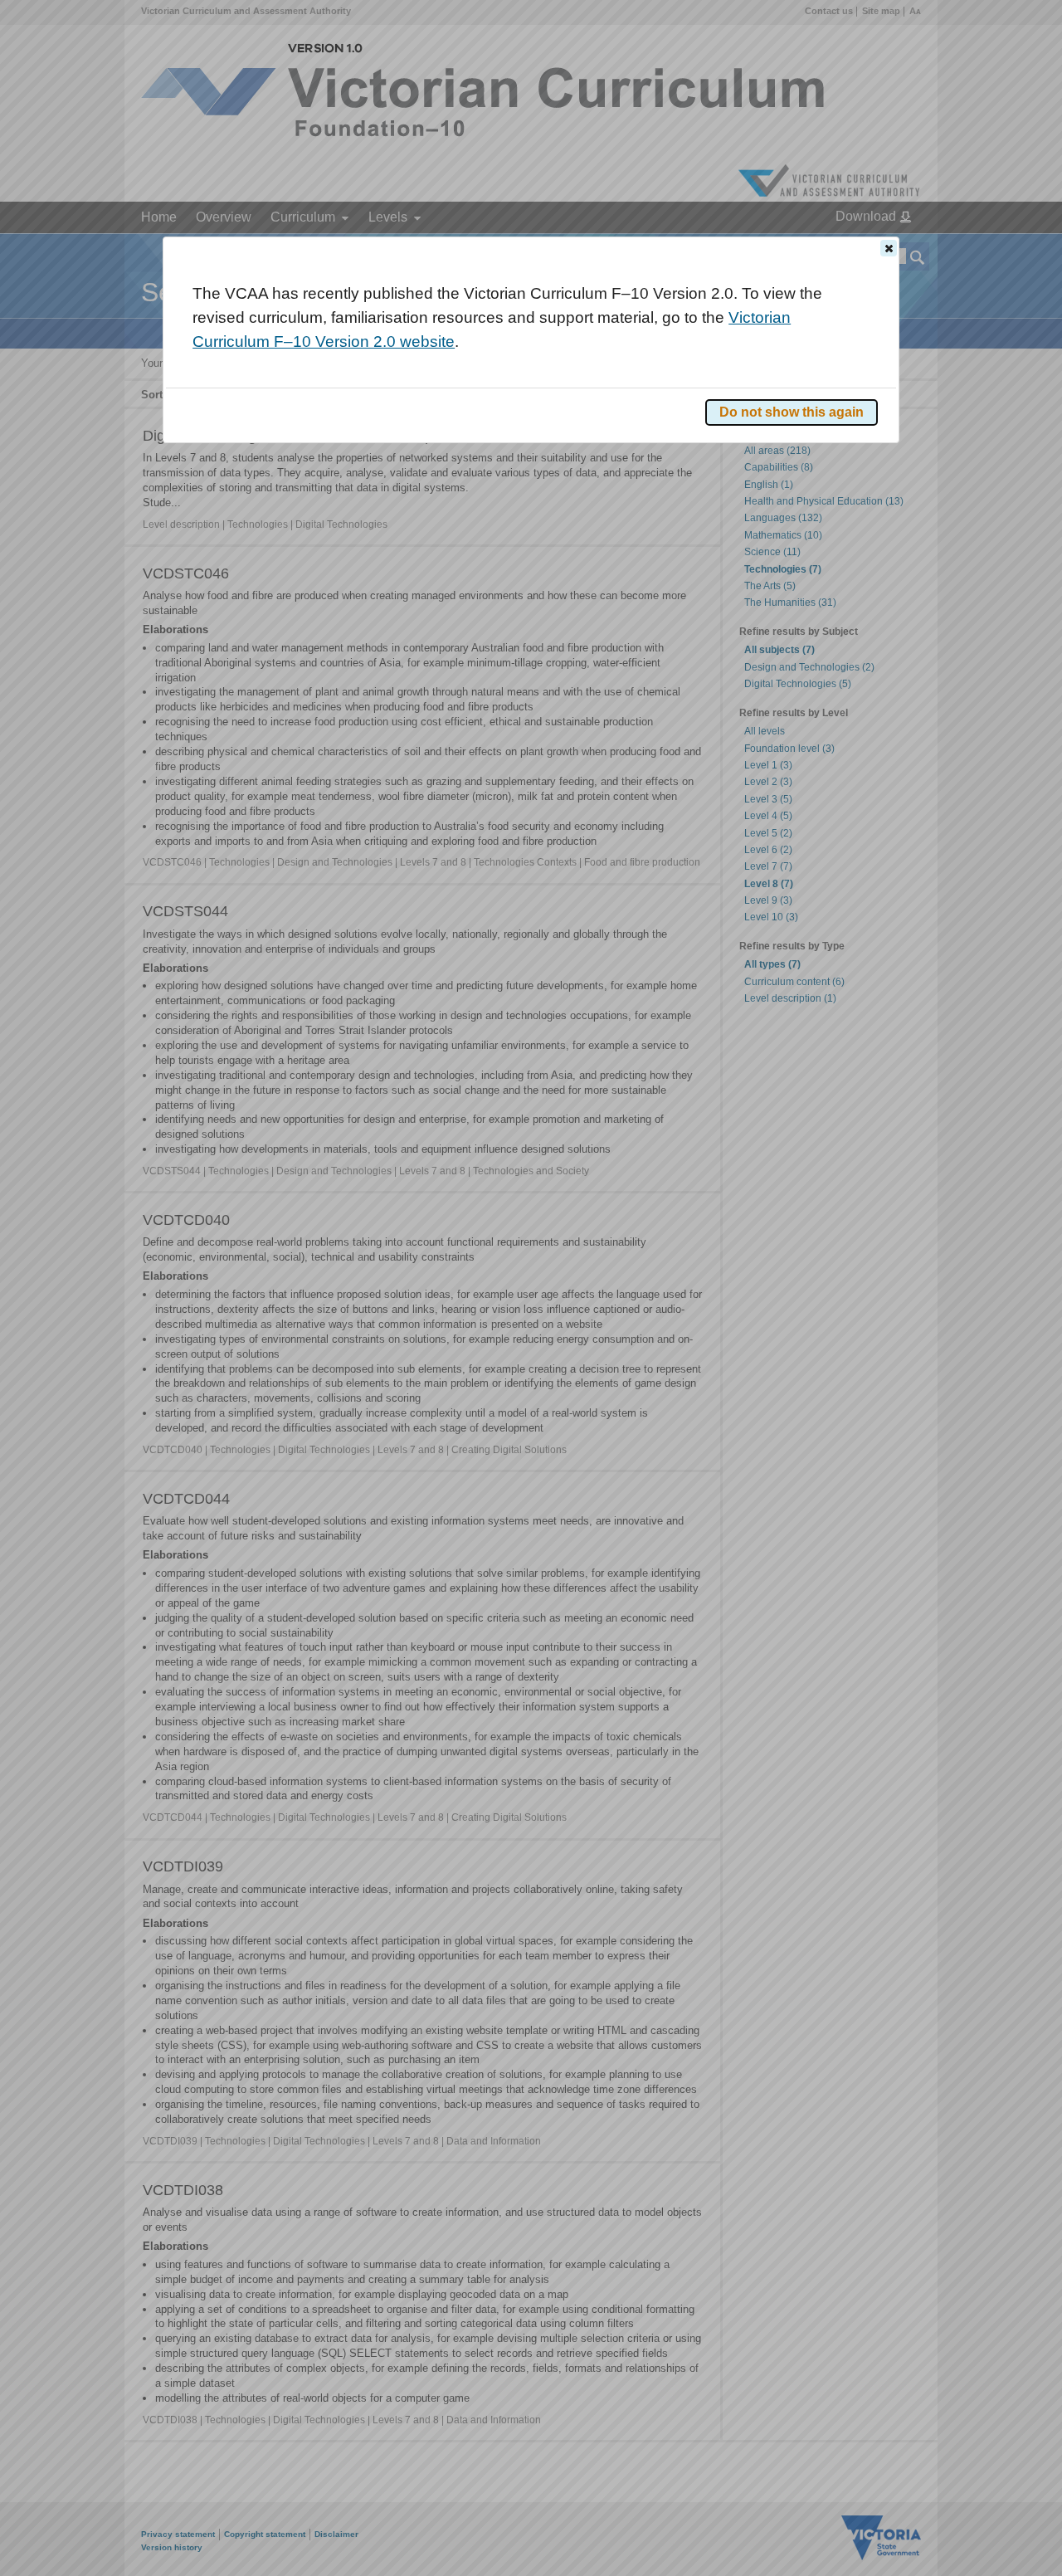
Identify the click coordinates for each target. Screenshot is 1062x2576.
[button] (889, 248)
